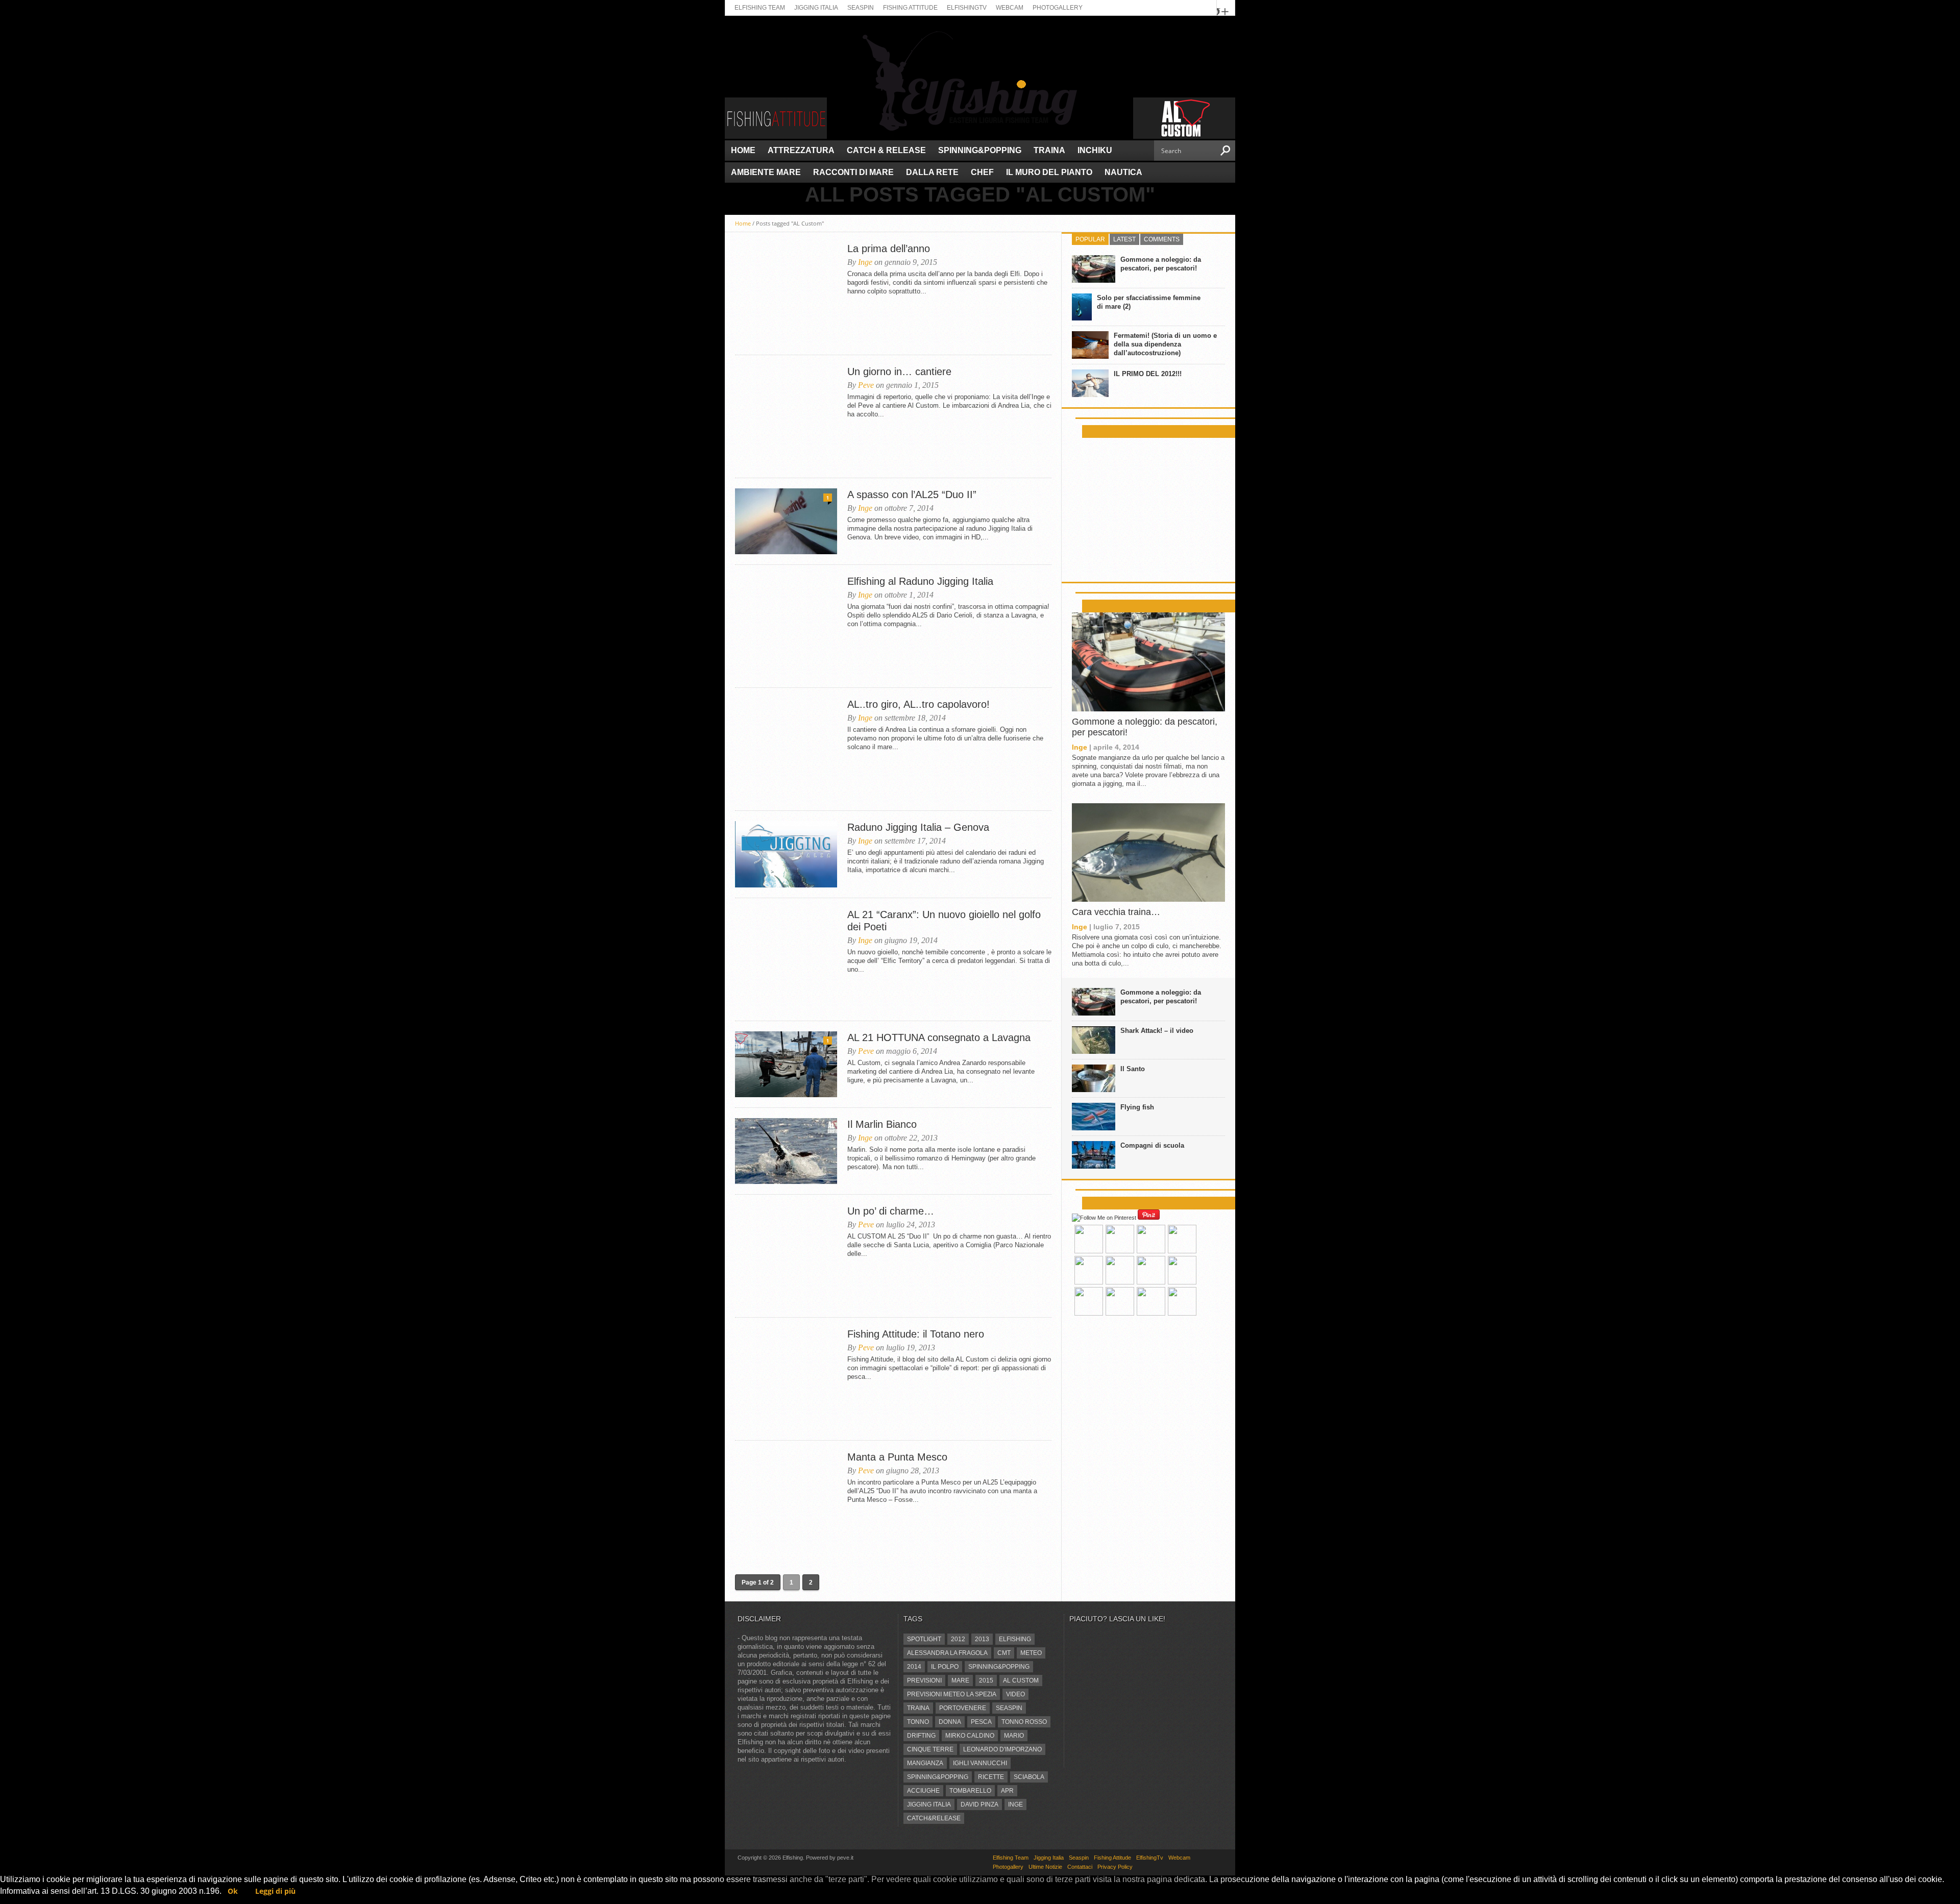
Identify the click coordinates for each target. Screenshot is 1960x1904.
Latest (1124, 239)
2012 (958, 1639)
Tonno (918, 1722)
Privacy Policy (1115, 1867)
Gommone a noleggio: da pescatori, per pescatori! (1161, 264)
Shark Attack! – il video (1157, 1031)
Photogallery (1058, 8)
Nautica (1123, 172)
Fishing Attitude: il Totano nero (916, 1334)
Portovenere (963, 1708)
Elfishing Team (760, 8)
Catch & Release (886, 150)
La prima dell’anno (889, 249)
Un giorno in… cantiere (899, 372)
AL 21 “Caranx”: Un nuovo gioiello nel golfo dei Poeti (944, 921)
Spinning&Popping (980, 150)
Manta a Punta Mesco (897, 1457)
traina (918, 1708)
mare (960, 1680)
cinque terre (930, 1749)
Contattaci (1080, 1867)
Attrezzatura (801, 150)
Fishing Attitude (910, 8)
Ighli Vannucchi (980, 1763)
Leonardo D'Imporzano (1002, 1749)
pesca (981, 1722)
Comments (1162, 239)
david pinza (979, 1804)
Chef (982, 172)
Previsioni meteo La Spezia (952, 1694)
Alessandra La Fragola (947, 1653)
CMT (1004, 1653)
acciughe (923, 1791)
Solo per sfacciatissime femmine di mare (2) (1149, 302)
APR (1007, 1791)
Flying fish (1137, 1107)
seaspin (1009, 1708)
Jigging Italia (816, 8)
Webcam (1010, 8)
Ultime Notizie (1045, 1867)
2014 (914, 1667)
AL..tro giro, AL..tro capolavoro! (918, 704)
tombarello (970, 1791)
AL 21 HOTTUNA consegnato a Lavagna (939, 1037)
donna (950, 1722)
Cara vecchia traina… (1116, 912)
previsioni (924, 1680)
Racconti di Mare (853, 172)
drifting (921, 1736)
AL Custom (1021, 1680)
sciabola (1029, 1777)
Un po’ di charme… (891, 1211)
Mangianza (925, 1763)
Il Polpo (945, 1667)
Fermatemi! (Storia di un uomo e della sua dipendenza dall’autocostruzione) (1165, 344)
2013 (982, 1639)
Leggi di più (275, 1891)
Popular (1090, 239)
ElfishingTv (967, 8)
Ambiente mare (766, 172)
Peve (866, 385)
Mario (1014, 1736)
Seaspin (861, 8)
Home (743, 150)
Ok (233, 1891)
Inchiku (1095, 150)
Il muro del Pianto (1049, 172)
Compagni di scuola (1152, 1145)
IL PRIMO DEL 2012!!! (1148, 374)
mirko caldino (970, 1736)
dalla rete (932, 172)
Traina (1049, 150)
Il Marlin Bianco (882, 1124)
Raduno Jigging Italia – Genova (918, 827)
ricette (991, 1777)
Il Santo (1133, 1069)
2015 (986, 1680)
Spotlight (924, 1639)
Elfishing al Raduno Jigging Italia (920, 581)
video (1015, 1694)
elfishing (1015, 1639)
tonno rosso (1024, 1722)
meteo (1031, 1653)
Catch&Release (934, 1818)
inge (1015, 1804)
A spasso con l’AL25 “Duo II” (912, 494)
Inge (865, 262)
